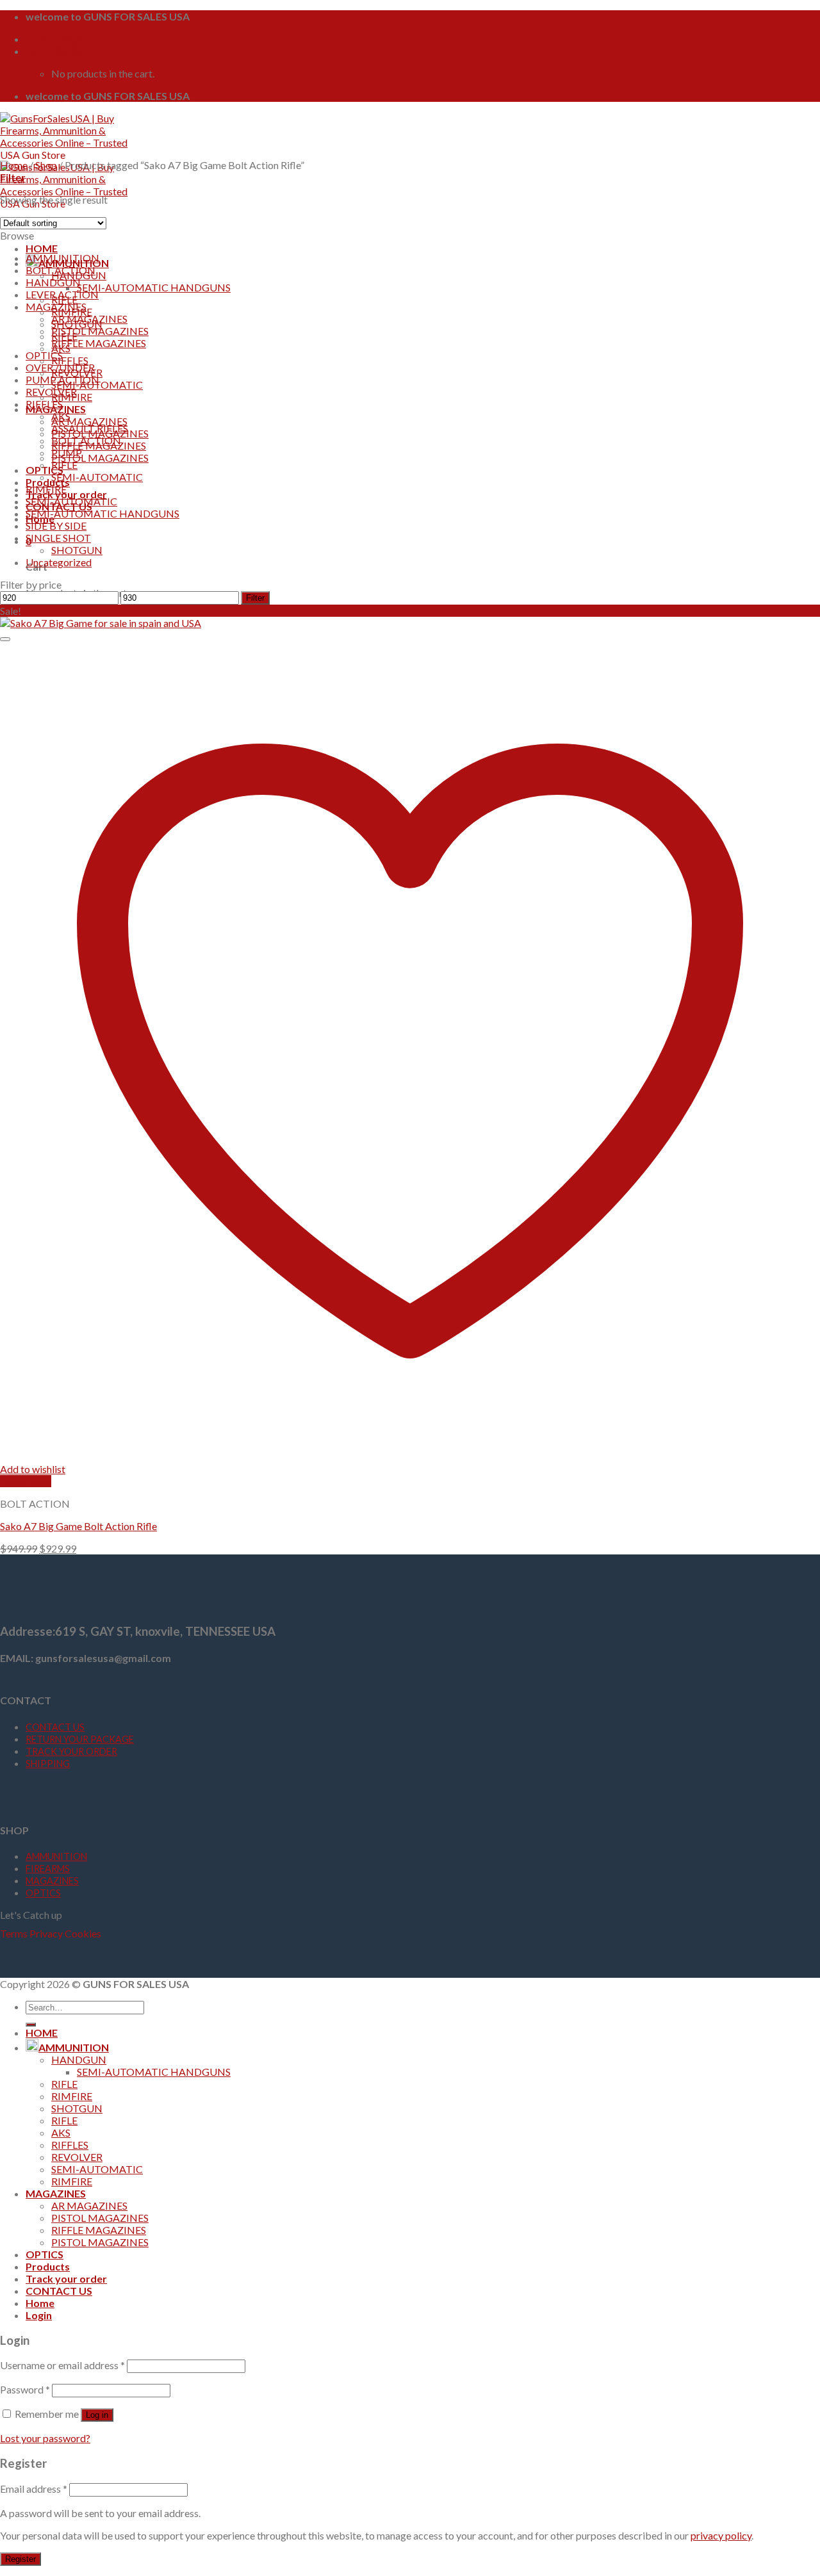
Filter (255, 598)
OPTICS (45, 470)
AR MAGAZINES (89, 421)
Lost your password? (45, 2438)
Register (20, 2559)
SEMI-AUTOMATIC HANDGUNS (154, 287)
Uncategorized (59, 562)
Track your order (66, 2278)
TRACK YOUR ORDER (71, 1751)
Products (48, 482)
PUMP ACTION (62, 379)
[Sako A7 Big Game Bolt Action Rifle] (101, 623)
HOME (42, 248)
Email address (34, 2489)
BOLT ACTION (61, 270)
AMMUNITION (62, 258)
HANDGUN (53, 282)
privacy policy (721, 2535)
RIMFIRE (46, 489)
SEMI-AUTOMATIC (97, 477)
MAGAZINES (56, 306)
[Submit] (31, 2025)
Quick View (26, 1481)
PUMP (67, 452)
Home (14, 165)
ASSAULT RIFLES (90, 428)
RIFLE (64, 465)
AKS (61, 416)
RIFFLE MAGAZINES (99, 343)
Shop (46, 165)
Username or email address (62, 2365)
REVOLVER (51, 392)
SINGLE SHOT (58, 538)
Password (25, 2389)
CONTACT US (55, 1727)
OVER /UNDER (60, 367)
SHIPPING (48, 1764)
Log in (97, 2415)
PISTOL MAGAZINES (100, 458)
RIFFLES (70, 360)
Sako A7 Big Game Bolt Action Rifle (78, 1526)
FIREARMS (48, 1869)
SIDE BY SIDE (56, 526)
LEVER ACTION (62, 294)
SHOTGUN (77, 550)
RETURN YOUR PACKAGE (80, 1739)
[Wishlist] (5, 639)
